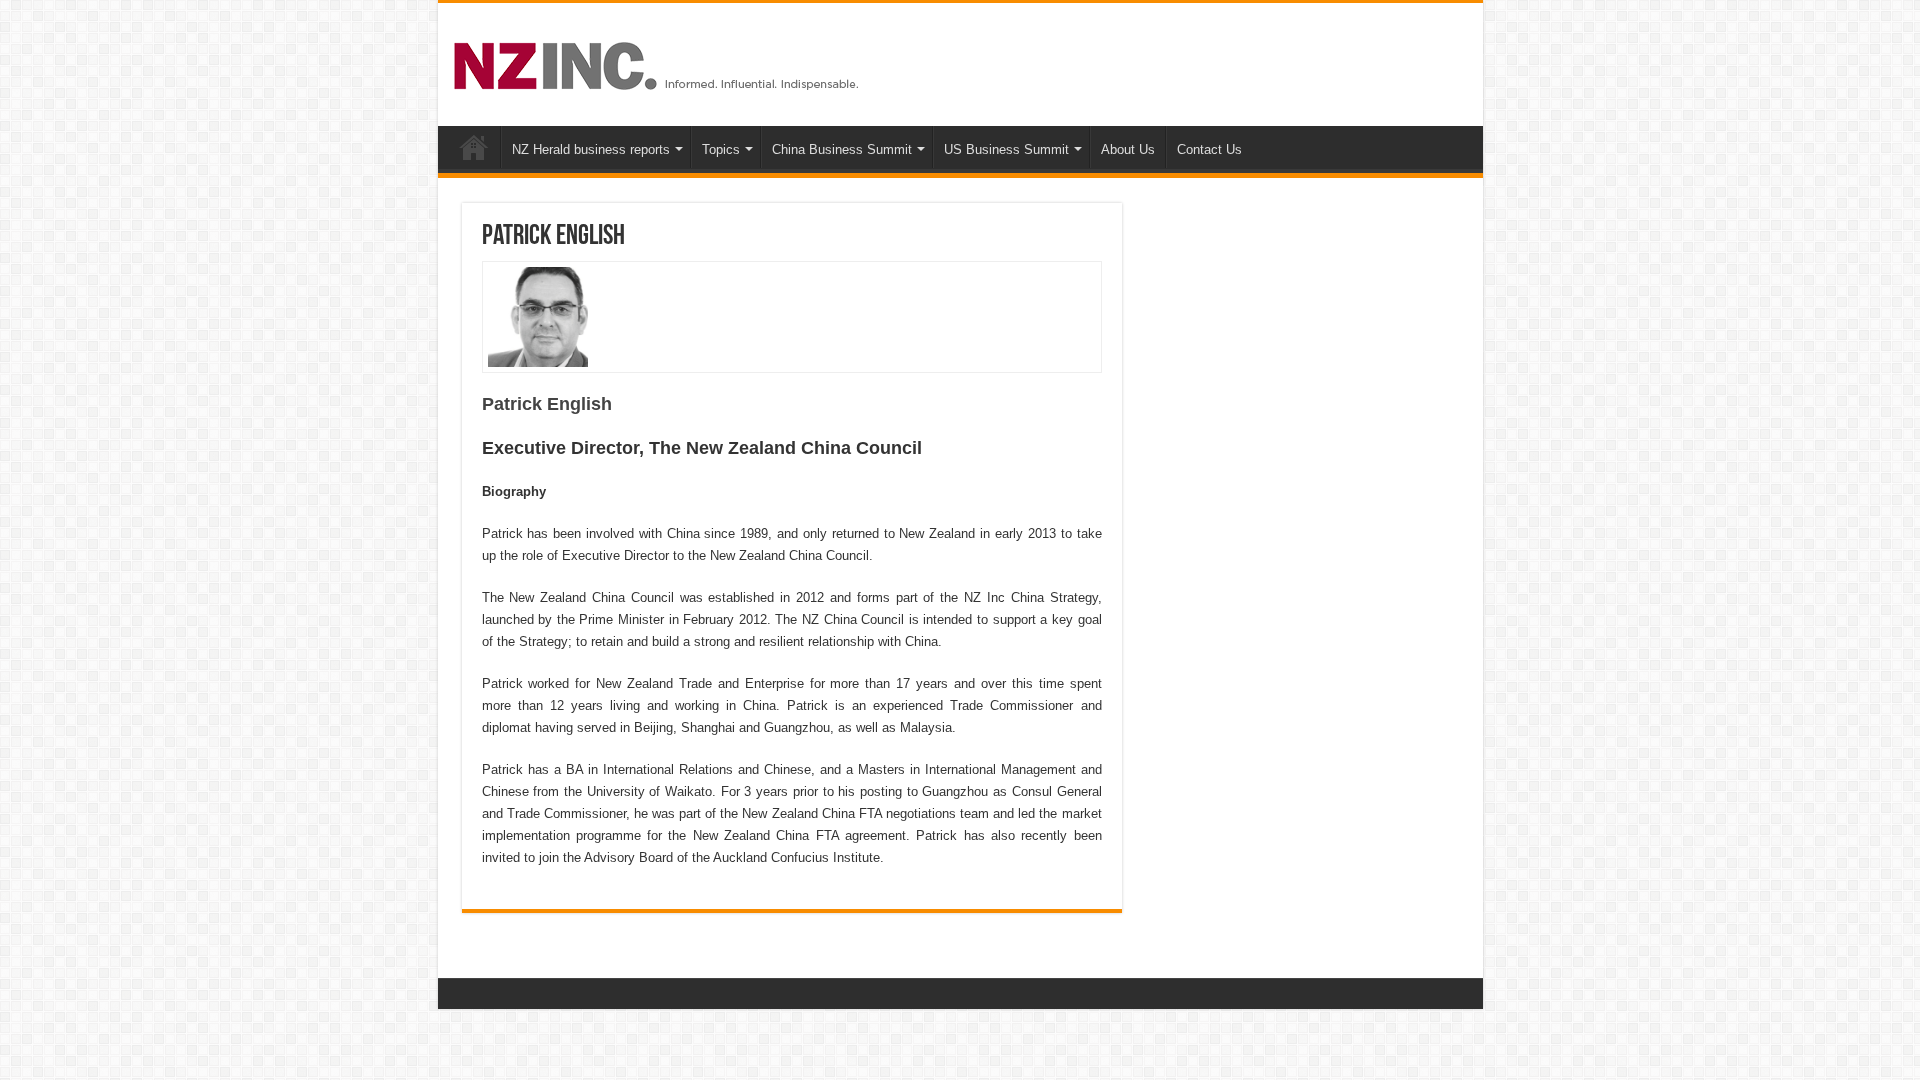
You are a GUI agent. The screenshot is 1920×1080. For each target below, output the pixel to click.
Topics (721, 149)
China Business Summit (842, 149)
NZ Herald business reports (591, 149)
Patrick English (547, 404)
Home (474, 147)
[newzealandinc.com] (659, 62)
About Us (1128, 149)
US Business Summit (1006, 149)
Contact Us (1209, 149)
